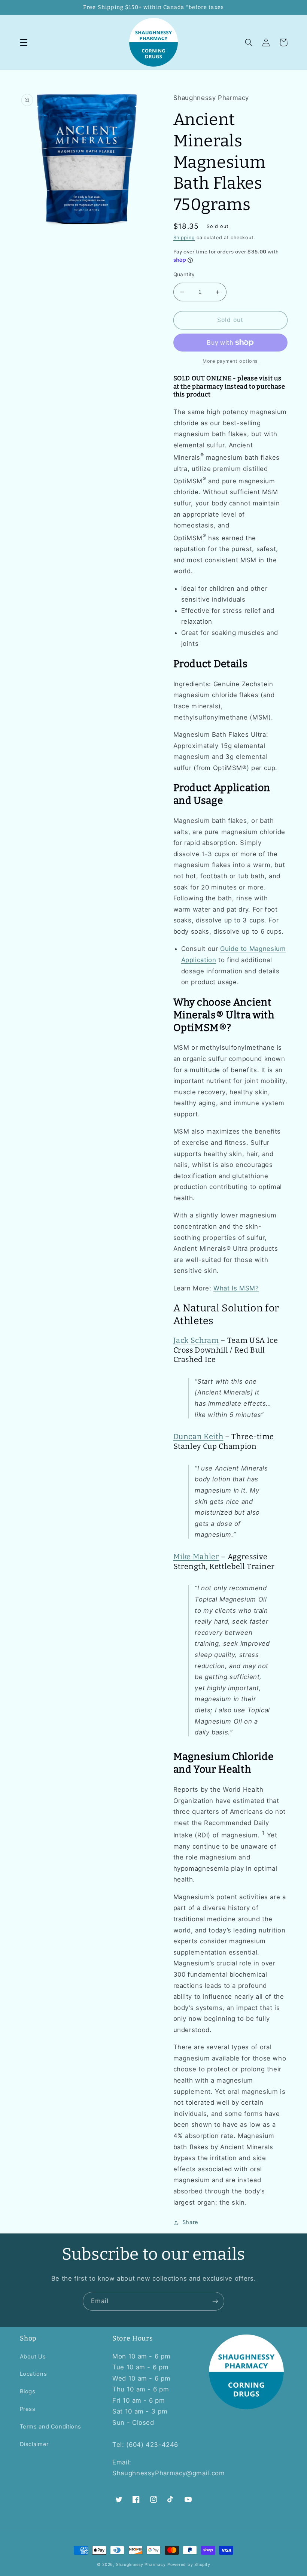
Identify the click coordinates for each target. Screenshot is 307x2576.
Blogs (28, 2391)
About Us (33, 2357)
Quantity (184, 274)
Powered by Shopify (189, 2565)
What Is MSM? (236, 1288)
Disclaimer (34, 2444)
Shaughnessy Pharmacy (141, 2565)
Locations (34, 2374)
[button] (24, 42)
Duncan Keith (198, 1436)
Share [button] (190, 2222)
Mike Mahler (196, 1557)
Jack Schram (196, 1340)
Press (28, 2409)
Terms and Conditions (51, 2427)
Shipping (184, 238)
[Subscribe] (215, 2301)
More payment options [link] (230, 361)
